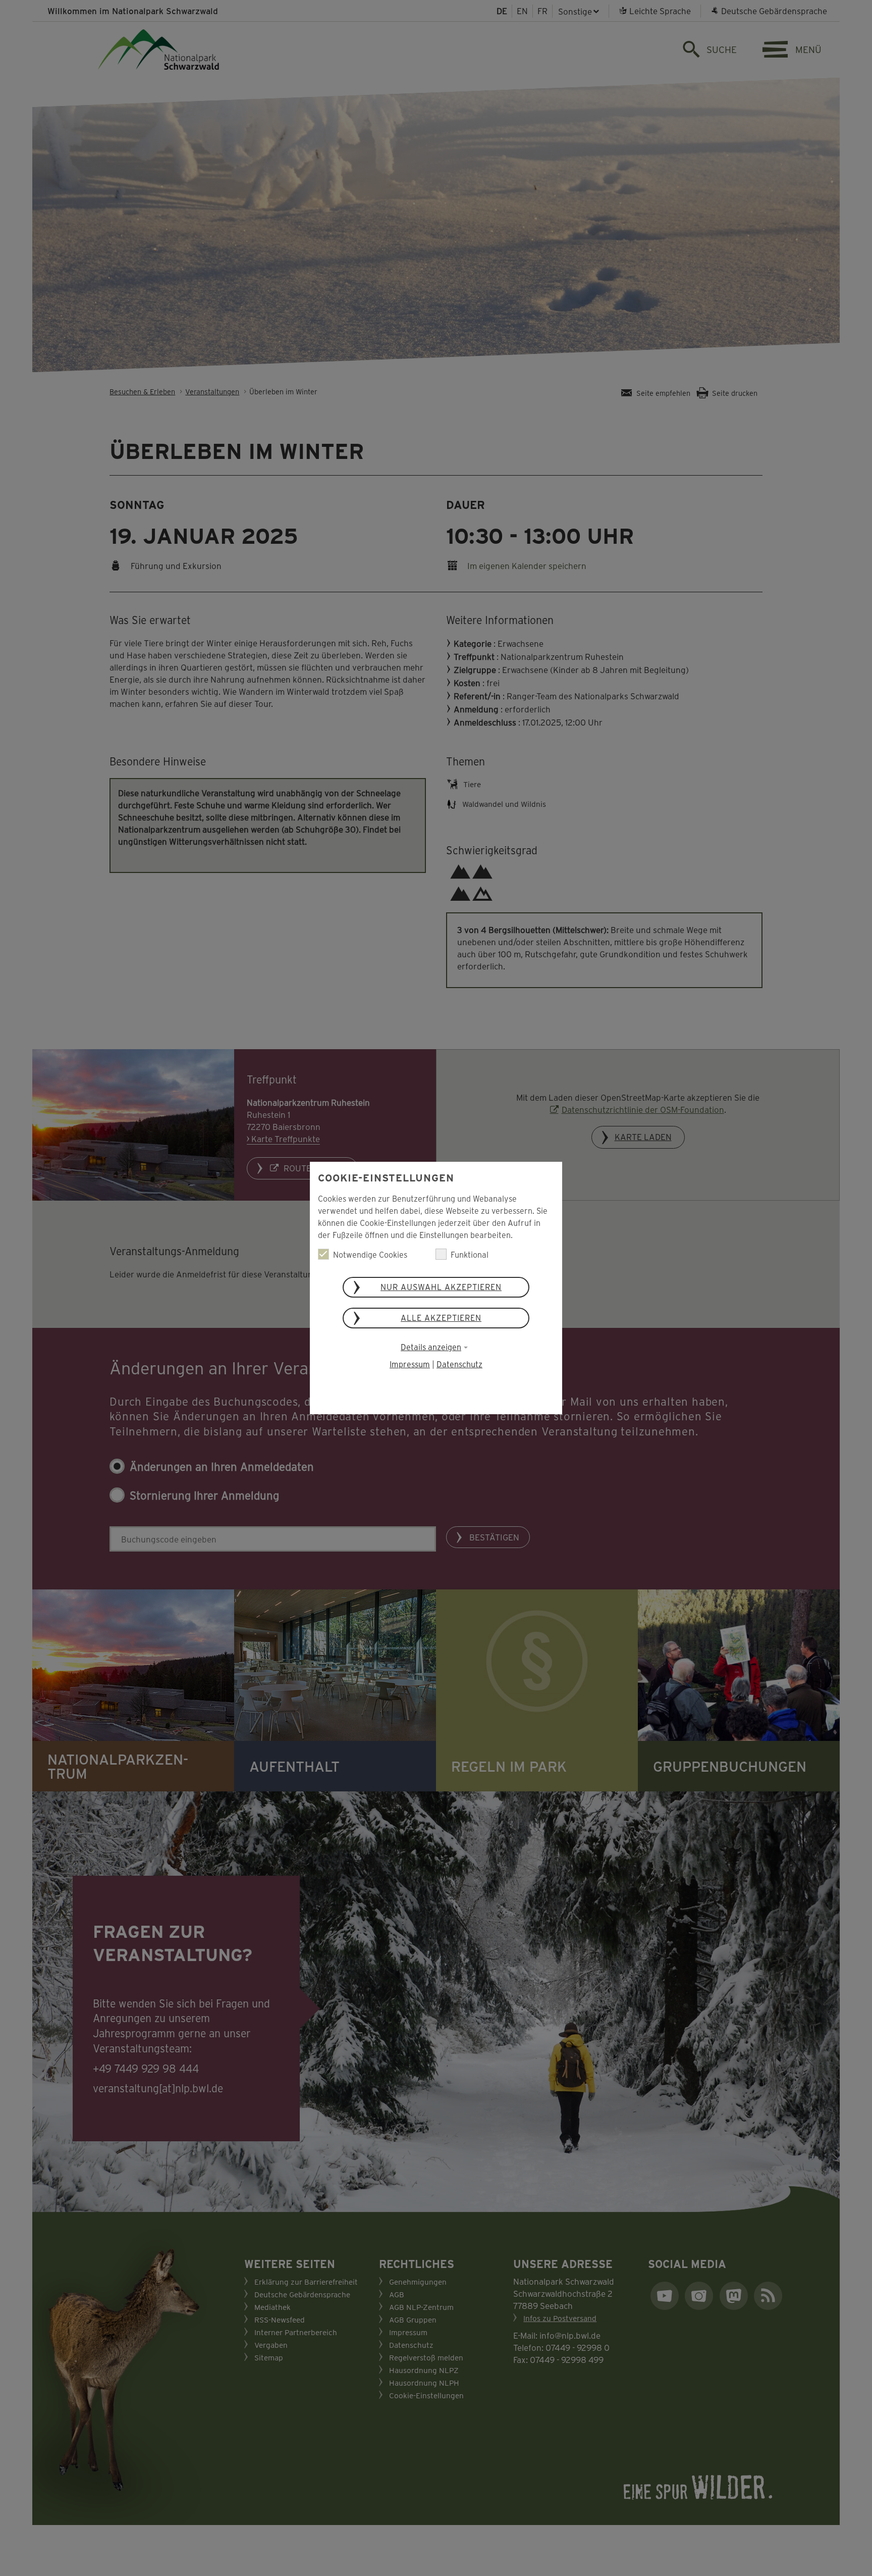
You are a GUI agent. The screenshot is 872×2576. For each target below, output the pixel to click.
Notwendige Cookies (370, 1254)
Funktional (470, 1254)
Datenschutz (459, 1364)
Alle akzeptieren (441, 1318)
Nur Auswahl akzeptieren (441, 1287)
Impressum (410, 1364)
